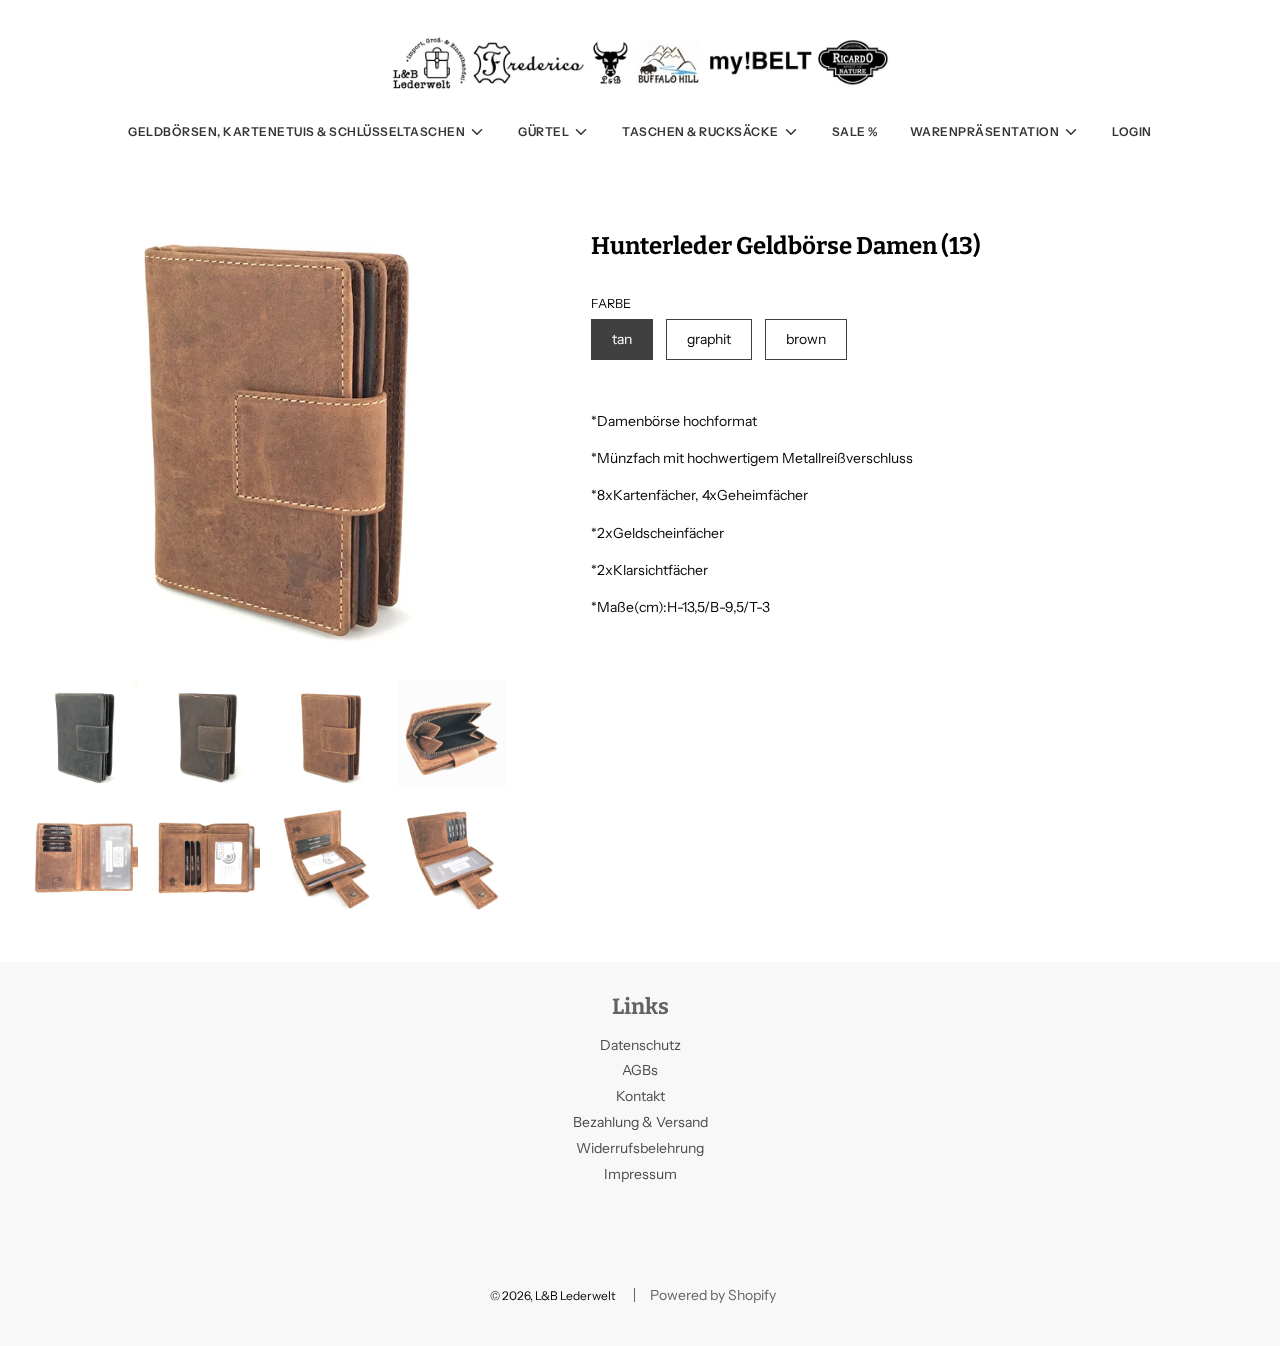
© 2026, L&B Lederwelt (553, 1295)
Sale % (855, 131)
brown (806, 339)
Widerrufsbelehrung (640, 1148)
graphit (709, 339)
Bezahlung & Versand (640, 1122)
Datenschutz (640, 1045)
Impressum (640, 1174)
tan (622, 339)
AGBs (640, 1070)
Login (1132, 131)
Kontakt (640, 1096)
